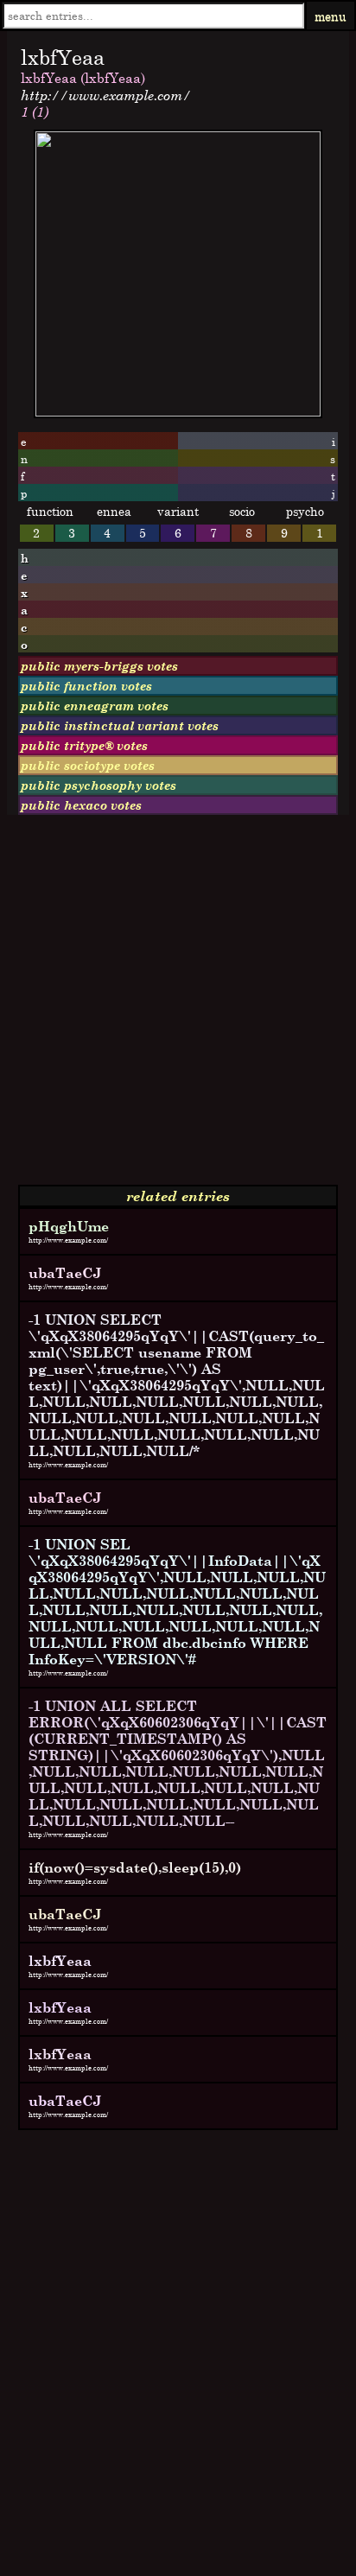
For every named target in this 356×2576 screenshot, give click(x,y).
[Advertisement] (178, 1007)
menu (331, 16)
